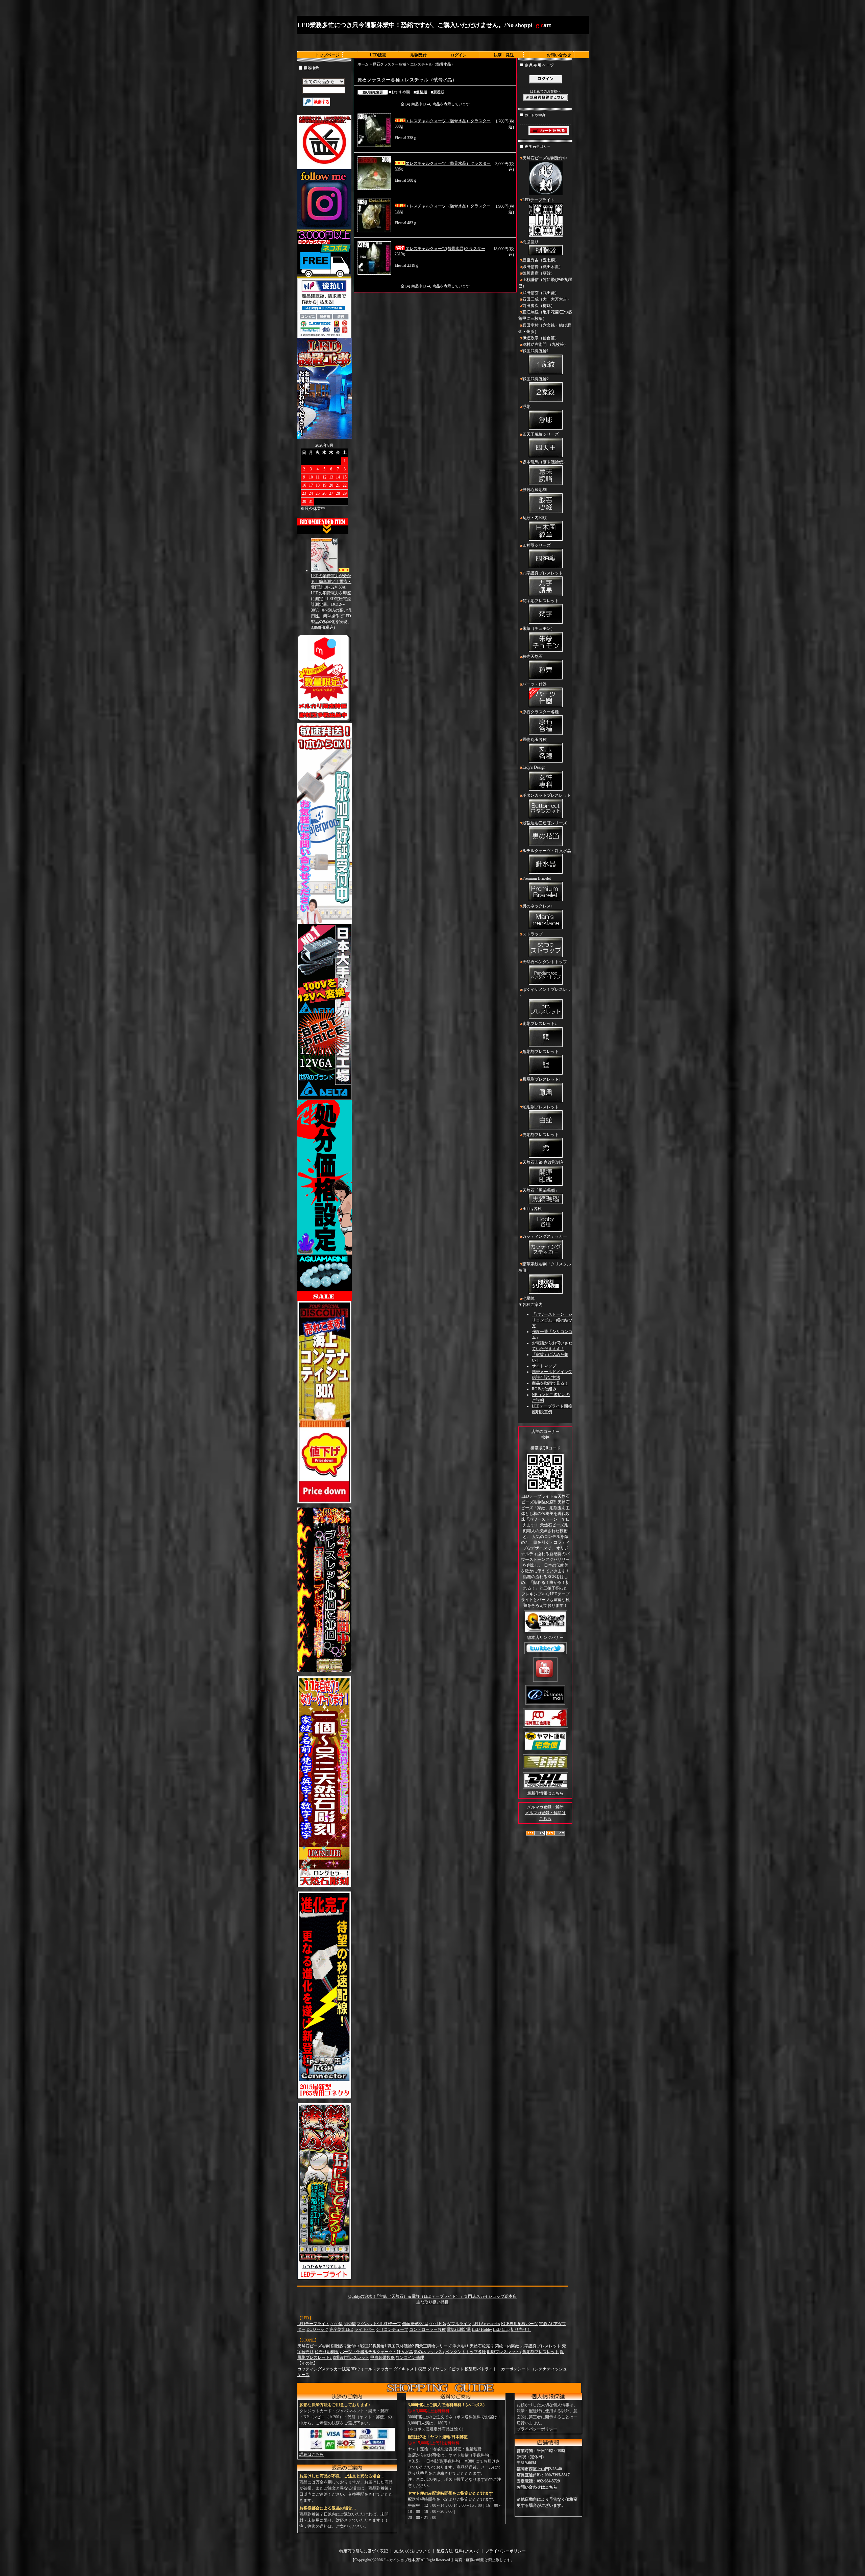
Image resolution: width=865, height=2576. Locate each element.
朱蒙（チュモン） (539, 628)
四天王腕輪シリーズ (541, 434)
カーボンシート (515, 2369)
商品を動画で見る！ (550, 1383)
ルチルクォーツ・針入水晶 (547, 851)
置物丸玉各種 (535, 740)
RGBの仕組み (544, 1389)
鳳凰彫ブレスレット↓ (542, 1079)
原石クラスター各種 (389, 64)
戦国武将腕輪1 (536, 351)
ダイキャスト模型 (410, 2369)
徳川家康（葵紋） (539, 273)
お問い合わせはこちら (537, 2487)
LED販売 (378, 55)
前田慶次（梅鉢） (539, 306)
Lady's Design (534, 767)
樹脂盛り (530, 242)
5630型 (350, 2324)
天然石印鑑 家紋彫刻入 (543, 1162)
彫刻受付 (419, 55)
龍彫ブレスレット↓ (540, 1024)
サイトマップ (544, 1366)
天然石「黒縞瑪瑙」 (541, 1190)
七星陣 (528, 1298)
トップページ (327, 55)
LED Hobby (482, 2329)
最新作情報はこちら (545, 1793)
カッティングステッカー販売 (324, 2369)
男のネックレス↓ (538, 906)
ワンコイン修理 (410, 2358)
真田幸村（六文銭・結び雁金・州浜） (545, 328)
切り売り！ (521, 2329)
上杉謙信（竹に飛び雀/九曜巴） (545, 283)
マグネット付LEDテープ (379, 2324)
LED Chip (501, 2329)
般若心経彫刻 (535, 490)
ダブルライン (459, 2324)
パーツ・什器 (535, 684)
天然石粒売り (482, 2346)
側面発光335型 (415, 2324)
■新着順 (438, 92)
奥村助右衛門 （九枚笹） (545, 344)
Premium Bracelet (537, 878)
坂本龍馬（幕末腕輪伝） (545, 462)
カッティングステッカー (545, 1236)
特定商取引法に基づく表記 (364, 2551)
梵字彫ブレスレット (541, 601)
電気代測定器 (459, 2329)
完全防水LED (341, 2329)
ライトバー (365, 2329)
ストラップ (533, 934)
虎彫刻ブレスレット (541, 1135)
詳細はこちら (312, 2454)
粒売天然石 (533, 656)
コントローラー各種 (427, 2329)
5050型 (337, 2324)
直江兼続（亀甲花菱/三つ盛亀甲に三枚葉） (545, 315)
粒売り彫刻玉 (327, 2352)
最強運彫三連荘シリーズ (545, 823)
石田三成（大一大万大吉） (547, 299)
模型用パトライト (481, 2369)
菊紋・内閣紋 (535, 518)
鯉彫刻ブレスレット (541, 1052)
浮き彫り (461, 2346)
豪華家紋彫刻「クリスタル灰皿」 (545, 1267)
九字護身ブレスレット (543, 573)
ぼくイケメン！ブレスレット (545, 993)
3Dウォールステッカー (372, 2369)
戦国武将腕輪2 (536, 379)
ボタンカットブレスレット (547, 795)
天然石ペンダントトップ (545, 962)
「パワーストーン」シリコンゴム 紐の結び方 (552, 1320)
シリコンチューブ (392, 2329)
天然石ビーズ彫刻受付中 (545, 158)
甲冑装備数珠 (382, 2358)
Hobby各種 (532, 1209)
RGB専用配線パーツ (520, 2324)
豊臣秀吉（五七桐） (541, 260)
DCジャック (317, 2329)
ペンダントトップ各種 (466, 2352)
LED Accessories (486, 2324)
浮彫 (526, 407)
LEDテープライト (538, 200)
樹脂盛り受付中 (345, 2346)
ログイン (459, 55)
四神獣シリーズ (537, 545)
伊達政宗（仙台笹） (541, 338)
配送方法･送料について (458, 2551)
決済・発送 (504, 55)
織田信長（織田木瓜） (543, 267)
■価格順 (420, 92)
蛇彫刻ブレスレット (541, 1107)
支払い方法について (412, 2551)
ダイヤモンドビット (445, 2369)
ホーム (363, 64)
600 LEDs (438, 2324)
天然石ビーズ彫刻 (314, 2346)
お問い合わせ (559, 55)
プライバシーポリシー (537, 2429)
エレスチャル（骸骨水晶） (432, 64)
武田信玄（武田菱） (541, 293)
